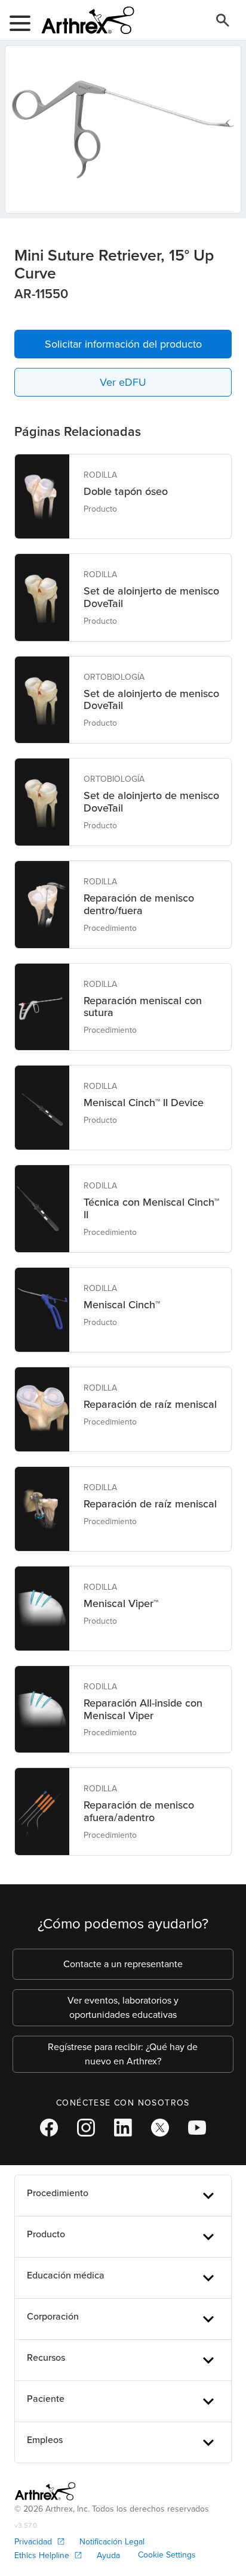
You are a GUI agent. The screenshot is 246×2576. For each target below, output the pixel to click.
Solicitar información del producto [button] (123, 344)
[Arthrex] (83, 20)
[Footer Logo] (45, 2491)
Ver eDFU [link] (123, 382)
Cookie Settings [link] (167, 2555)
